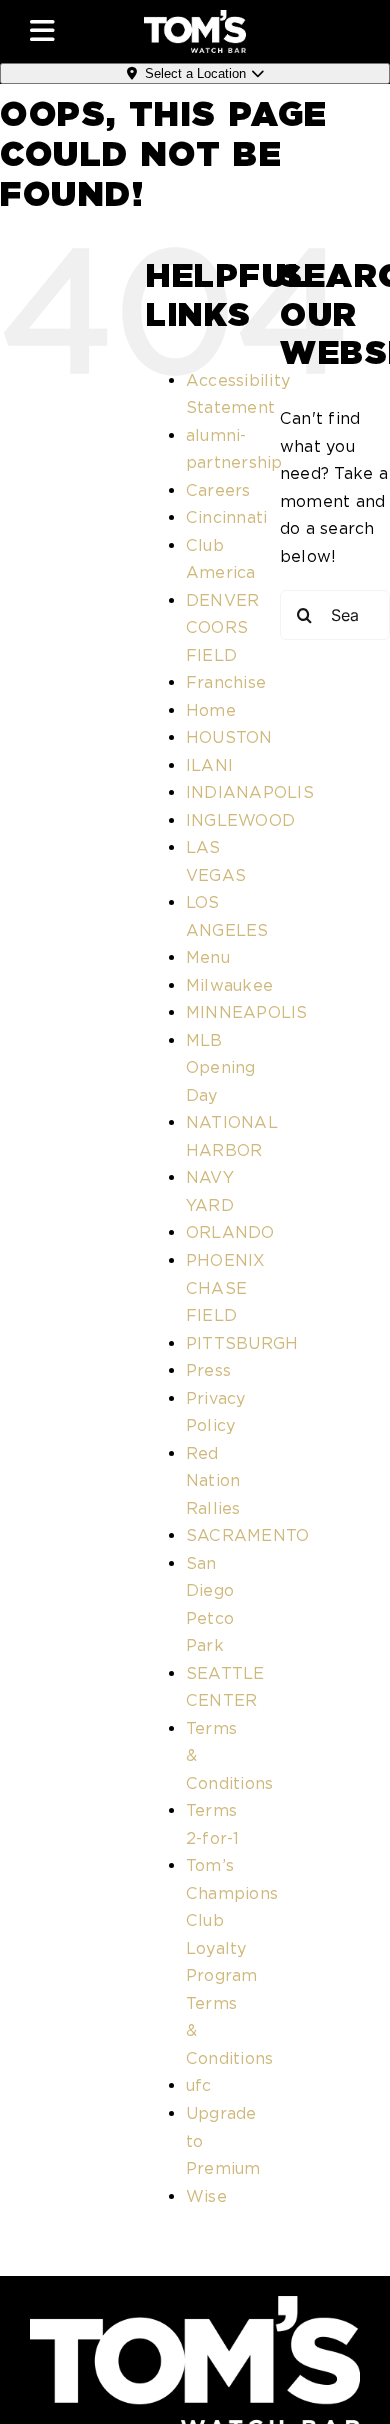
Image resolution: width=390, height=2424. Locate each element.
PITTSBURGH (242, 1343)
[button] (73, 31)
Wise (206, 2196)
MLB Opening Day (221, 1068)
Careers (218, 490)
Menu (208, 957)
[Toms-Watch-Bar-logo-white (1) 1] (194, 17)
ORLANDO (230, 1232)
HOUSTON (229, 737)
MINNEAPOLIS (247, 1012)
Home (211, 710)
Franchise (226, 682)
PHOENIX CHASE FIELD (226, 1288)
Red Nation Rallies (213, 1481)
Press (208, 1370)
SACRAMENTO (247, 1535)
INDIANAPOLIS (250, 792)
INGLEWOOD (240, 820)
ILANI (209, 765)
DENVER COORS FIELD (222, 628)
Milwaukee (229, 985)
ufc (199, 2085)
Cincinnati (226, 517)
